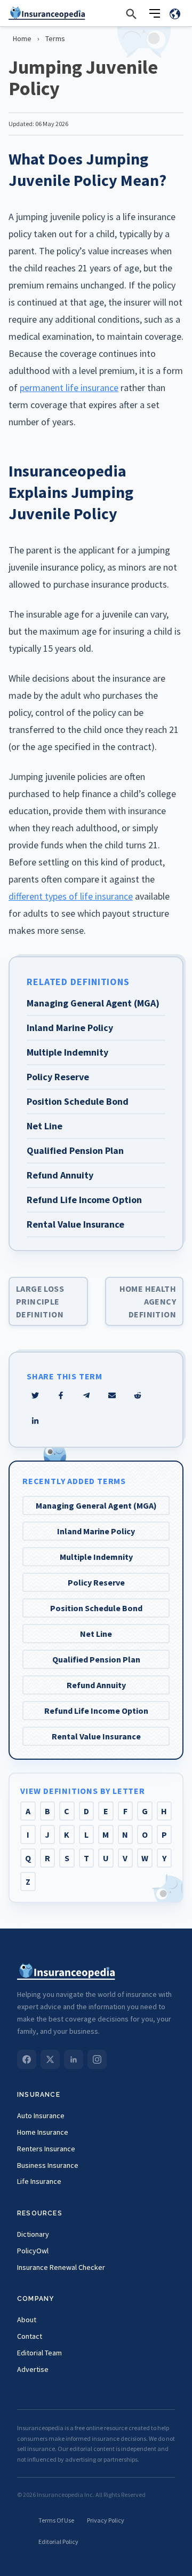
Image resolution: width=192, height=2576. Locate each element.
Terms (55, 38)
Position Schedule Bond (96, 1608)
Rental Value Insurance (96, 1736)
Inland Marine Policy (96, 1531)
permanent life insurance (69, 388)
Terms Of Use (56, 2520)
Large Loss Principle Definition (40, 1301)
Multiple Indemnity (96, 1557)
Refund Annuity (96, 1685)
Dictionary (33, 2234)
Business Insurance (48, 2165)
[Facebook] (27, 2059)
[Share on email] (138, 1395)
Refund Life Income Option (96, 1711)
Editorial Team (39, 2353)
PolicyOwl (33, 2251)
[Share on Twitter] (35, 1395)
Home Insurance (43, 2132)
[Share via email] (112, 1395)
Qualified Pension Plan (96, 1659)
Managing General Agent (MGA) (96, 1505)
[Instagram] (97, 2059)
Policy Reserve (96, 1582)
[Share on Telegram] (86, 1395)
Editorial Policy (58, 2542)
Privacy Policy (106, 2520)
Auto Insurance (41, 2116)
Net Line (96, 1634)
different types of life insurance (71, 896)
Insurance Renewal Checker (61, 2267)
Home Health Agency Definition (148, 1301)
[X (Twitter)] (50, 2059)
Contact (30, 2336)
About (27, 2320)
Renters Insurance (46, 2149)
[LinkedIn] (74, 2059)
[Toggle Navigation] (155, 13)
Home (22, 38)
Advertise (33, 2369)
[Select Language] (175, 13)
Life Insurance (39, 2181)
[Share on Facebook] (61, 1395)
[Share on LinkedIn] (35, 1421)
